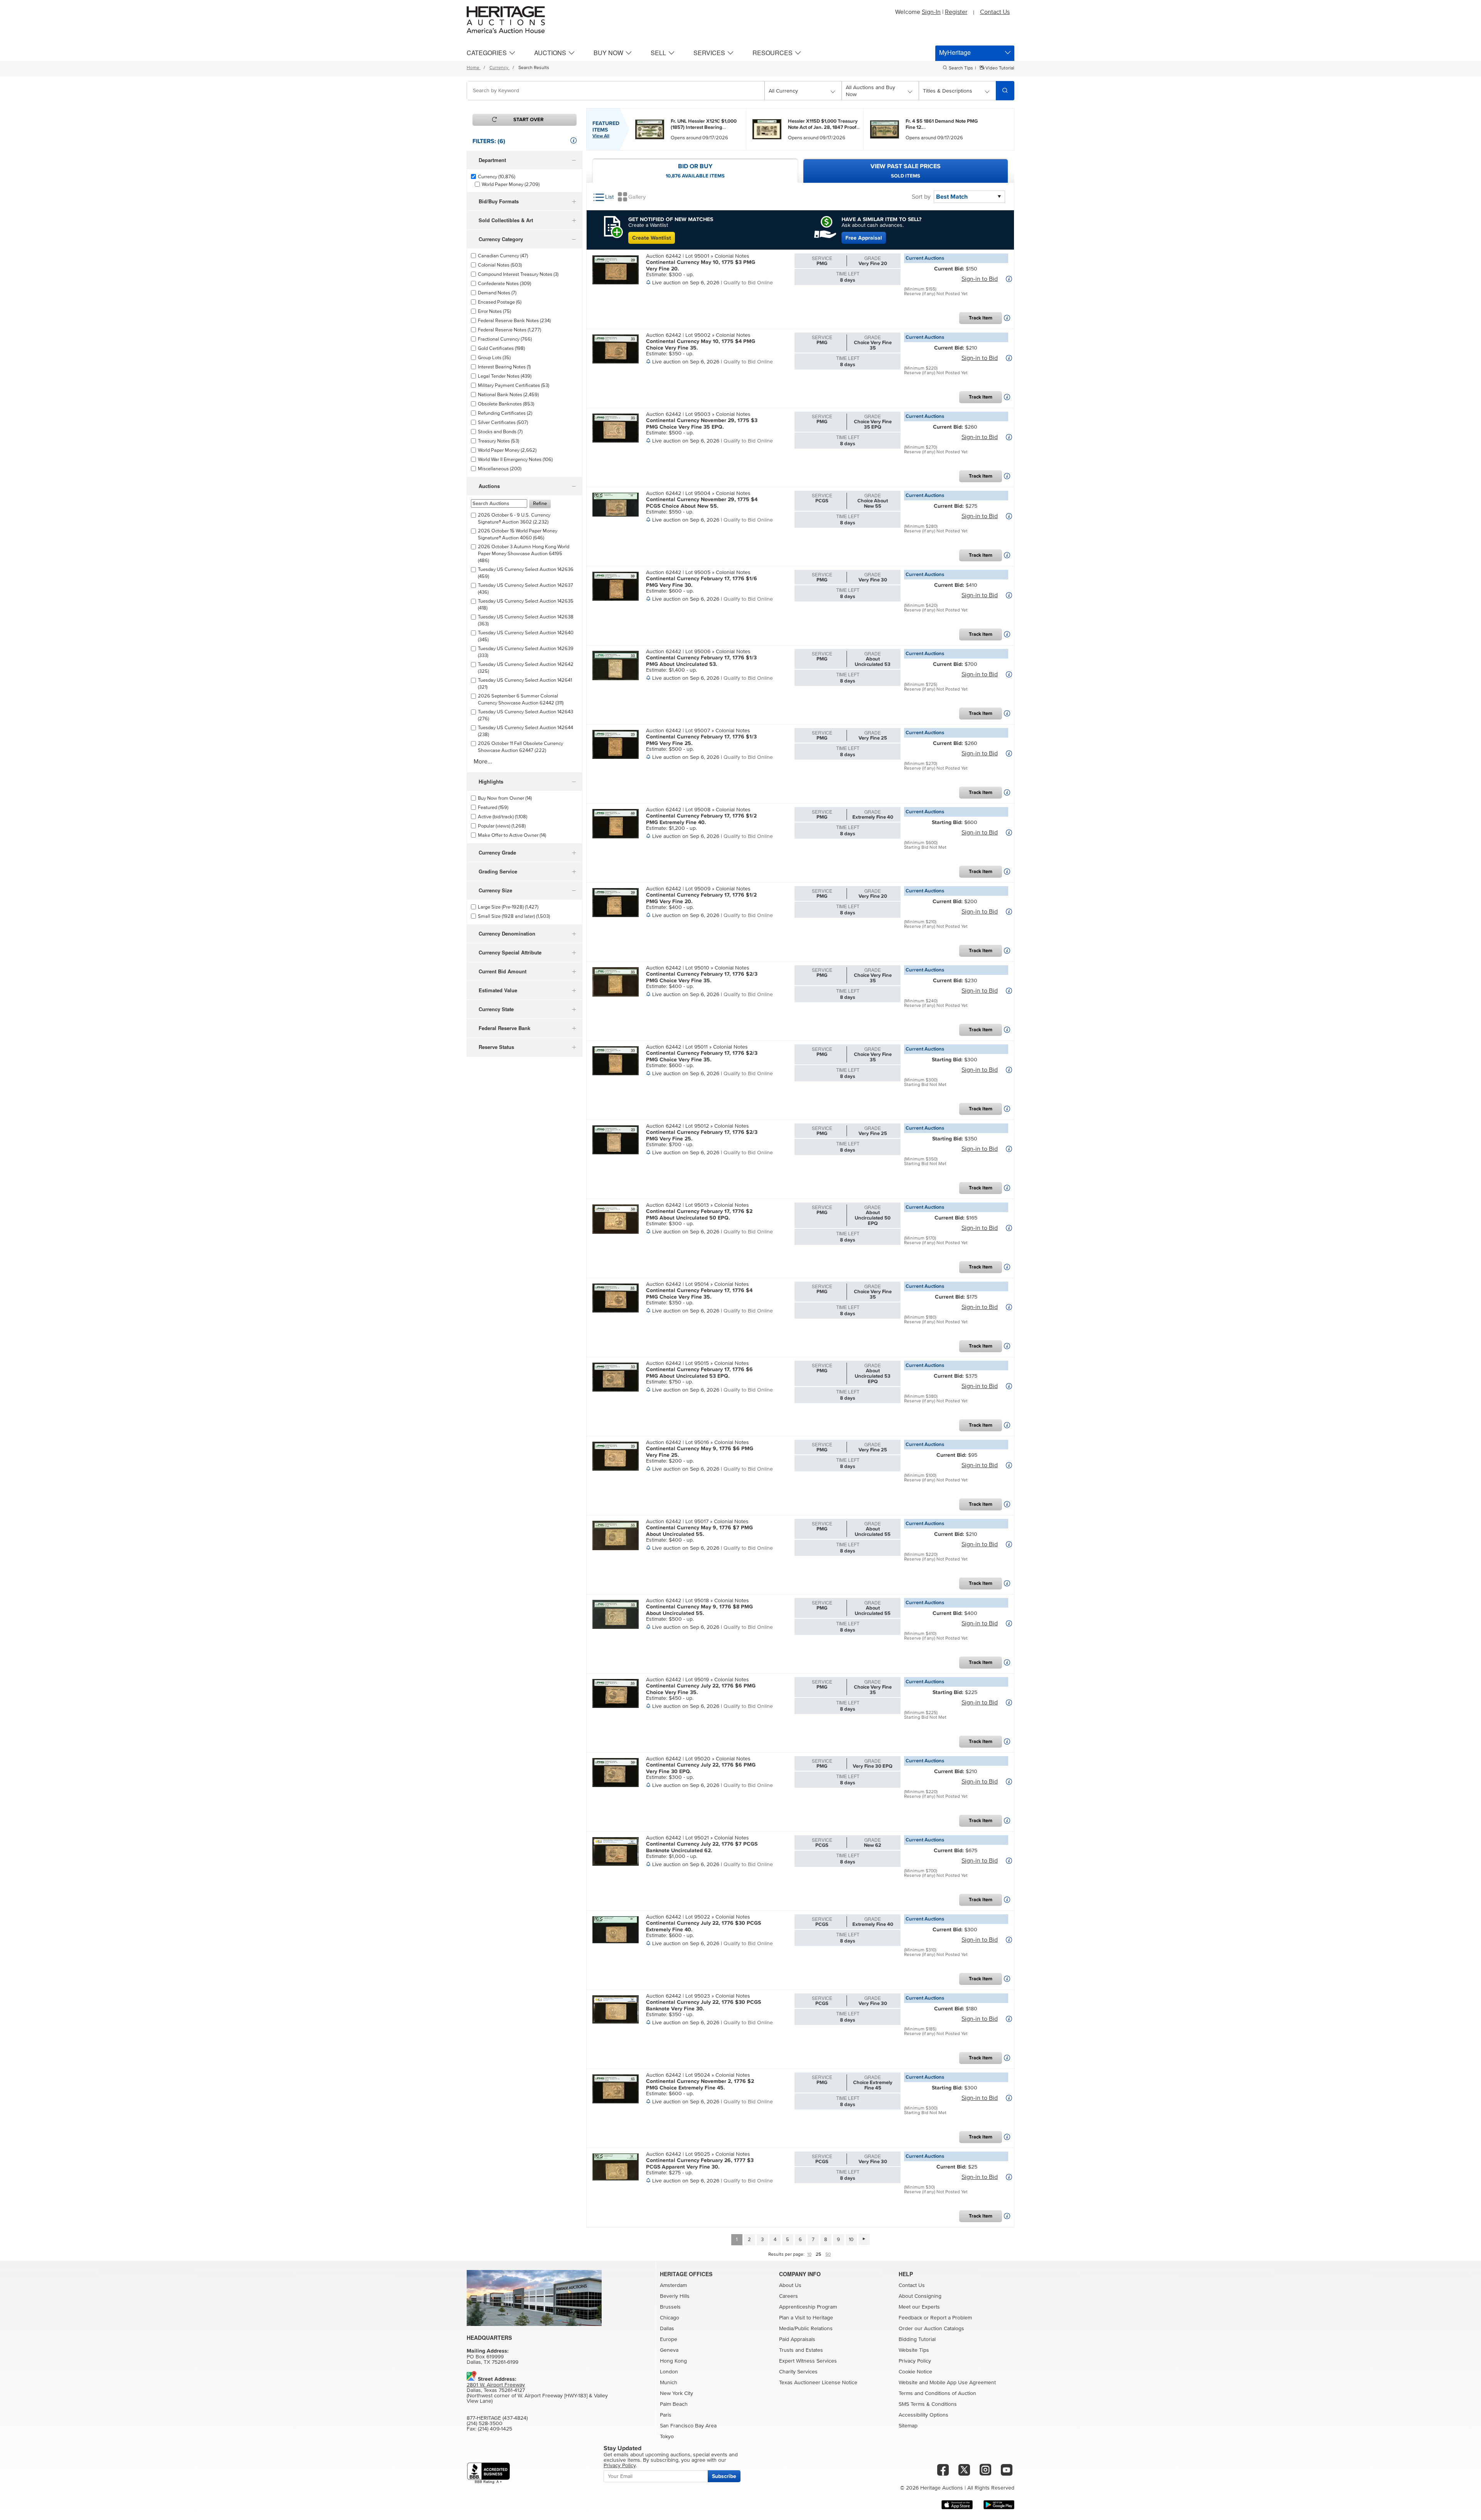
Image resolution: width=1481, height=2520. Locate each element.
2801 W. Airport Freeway (496, 2385)
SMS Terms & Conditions (928, 2404)
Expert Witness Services (808, 2361)
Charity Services (798, 2372)
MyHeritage (955, 52)
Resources (773, 53)
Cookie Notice (915, 2372)
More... (483, 762)
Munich (669, 2383)
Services (709, 53)
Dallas (667, 2329)
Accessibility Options (924, 2415)
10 (851, 2240)
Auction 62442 (664, 256)
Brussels (670, 2307)
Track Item (981, 318)
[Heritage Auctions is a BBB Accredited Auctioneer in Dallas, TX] (488, 2473)
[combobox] (616, 91)
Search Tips (961, 68)
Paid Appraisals (797, 2339)
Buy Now (608, 53)
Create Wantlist (652, 238)
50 (828, 2255)
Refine (540, 504)
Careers (789, 2296)
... (704, 124)
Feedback (910, 2318)
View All (601, 136)
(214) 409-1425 (495, 2429)
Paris (666, 2415)
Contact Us (995, 12)
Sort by (921, 197)
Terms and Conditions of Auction (937, 2393)
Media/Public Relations (806, 2329)
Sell (658, 53)
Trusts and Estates (801, 2350)
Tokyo (667, 2437)
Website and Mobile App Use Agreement (947, 2383)
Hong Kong (673, 2361)
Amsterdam (673, 2285)
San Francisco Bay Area (688, 2426)
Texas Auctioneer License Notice (818, 2383)
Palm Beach (674, 2404)
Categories (487, 53)
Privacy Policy (915, 2361)
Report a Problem (951, 2318)
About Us (790, 2285)
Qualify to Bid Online (748, 283)
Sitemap (908, 2426)
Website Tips (914, 2350)
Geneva (669, 2350)
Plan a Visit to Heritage (806, 2318)
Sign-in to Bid (980, 279)
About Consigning (920, 2296)
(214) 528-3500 (485, 2424)
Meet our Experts (919, 2307)
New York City (676, 2393)
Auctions (550, 53)
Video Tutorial (999, 68)
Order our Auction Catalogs (931, 2329)
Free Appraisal (864, 238)
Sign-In (931, 12)
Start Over (528, 120)
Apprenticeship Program (808, 2307)
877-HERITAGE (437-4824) (497, 2418)
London (669, 2372)
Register (956, 12)
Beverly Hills (675, 2296)
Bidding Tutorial (917, 2339)
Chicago (670, 2318)
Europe (669, 2339)
